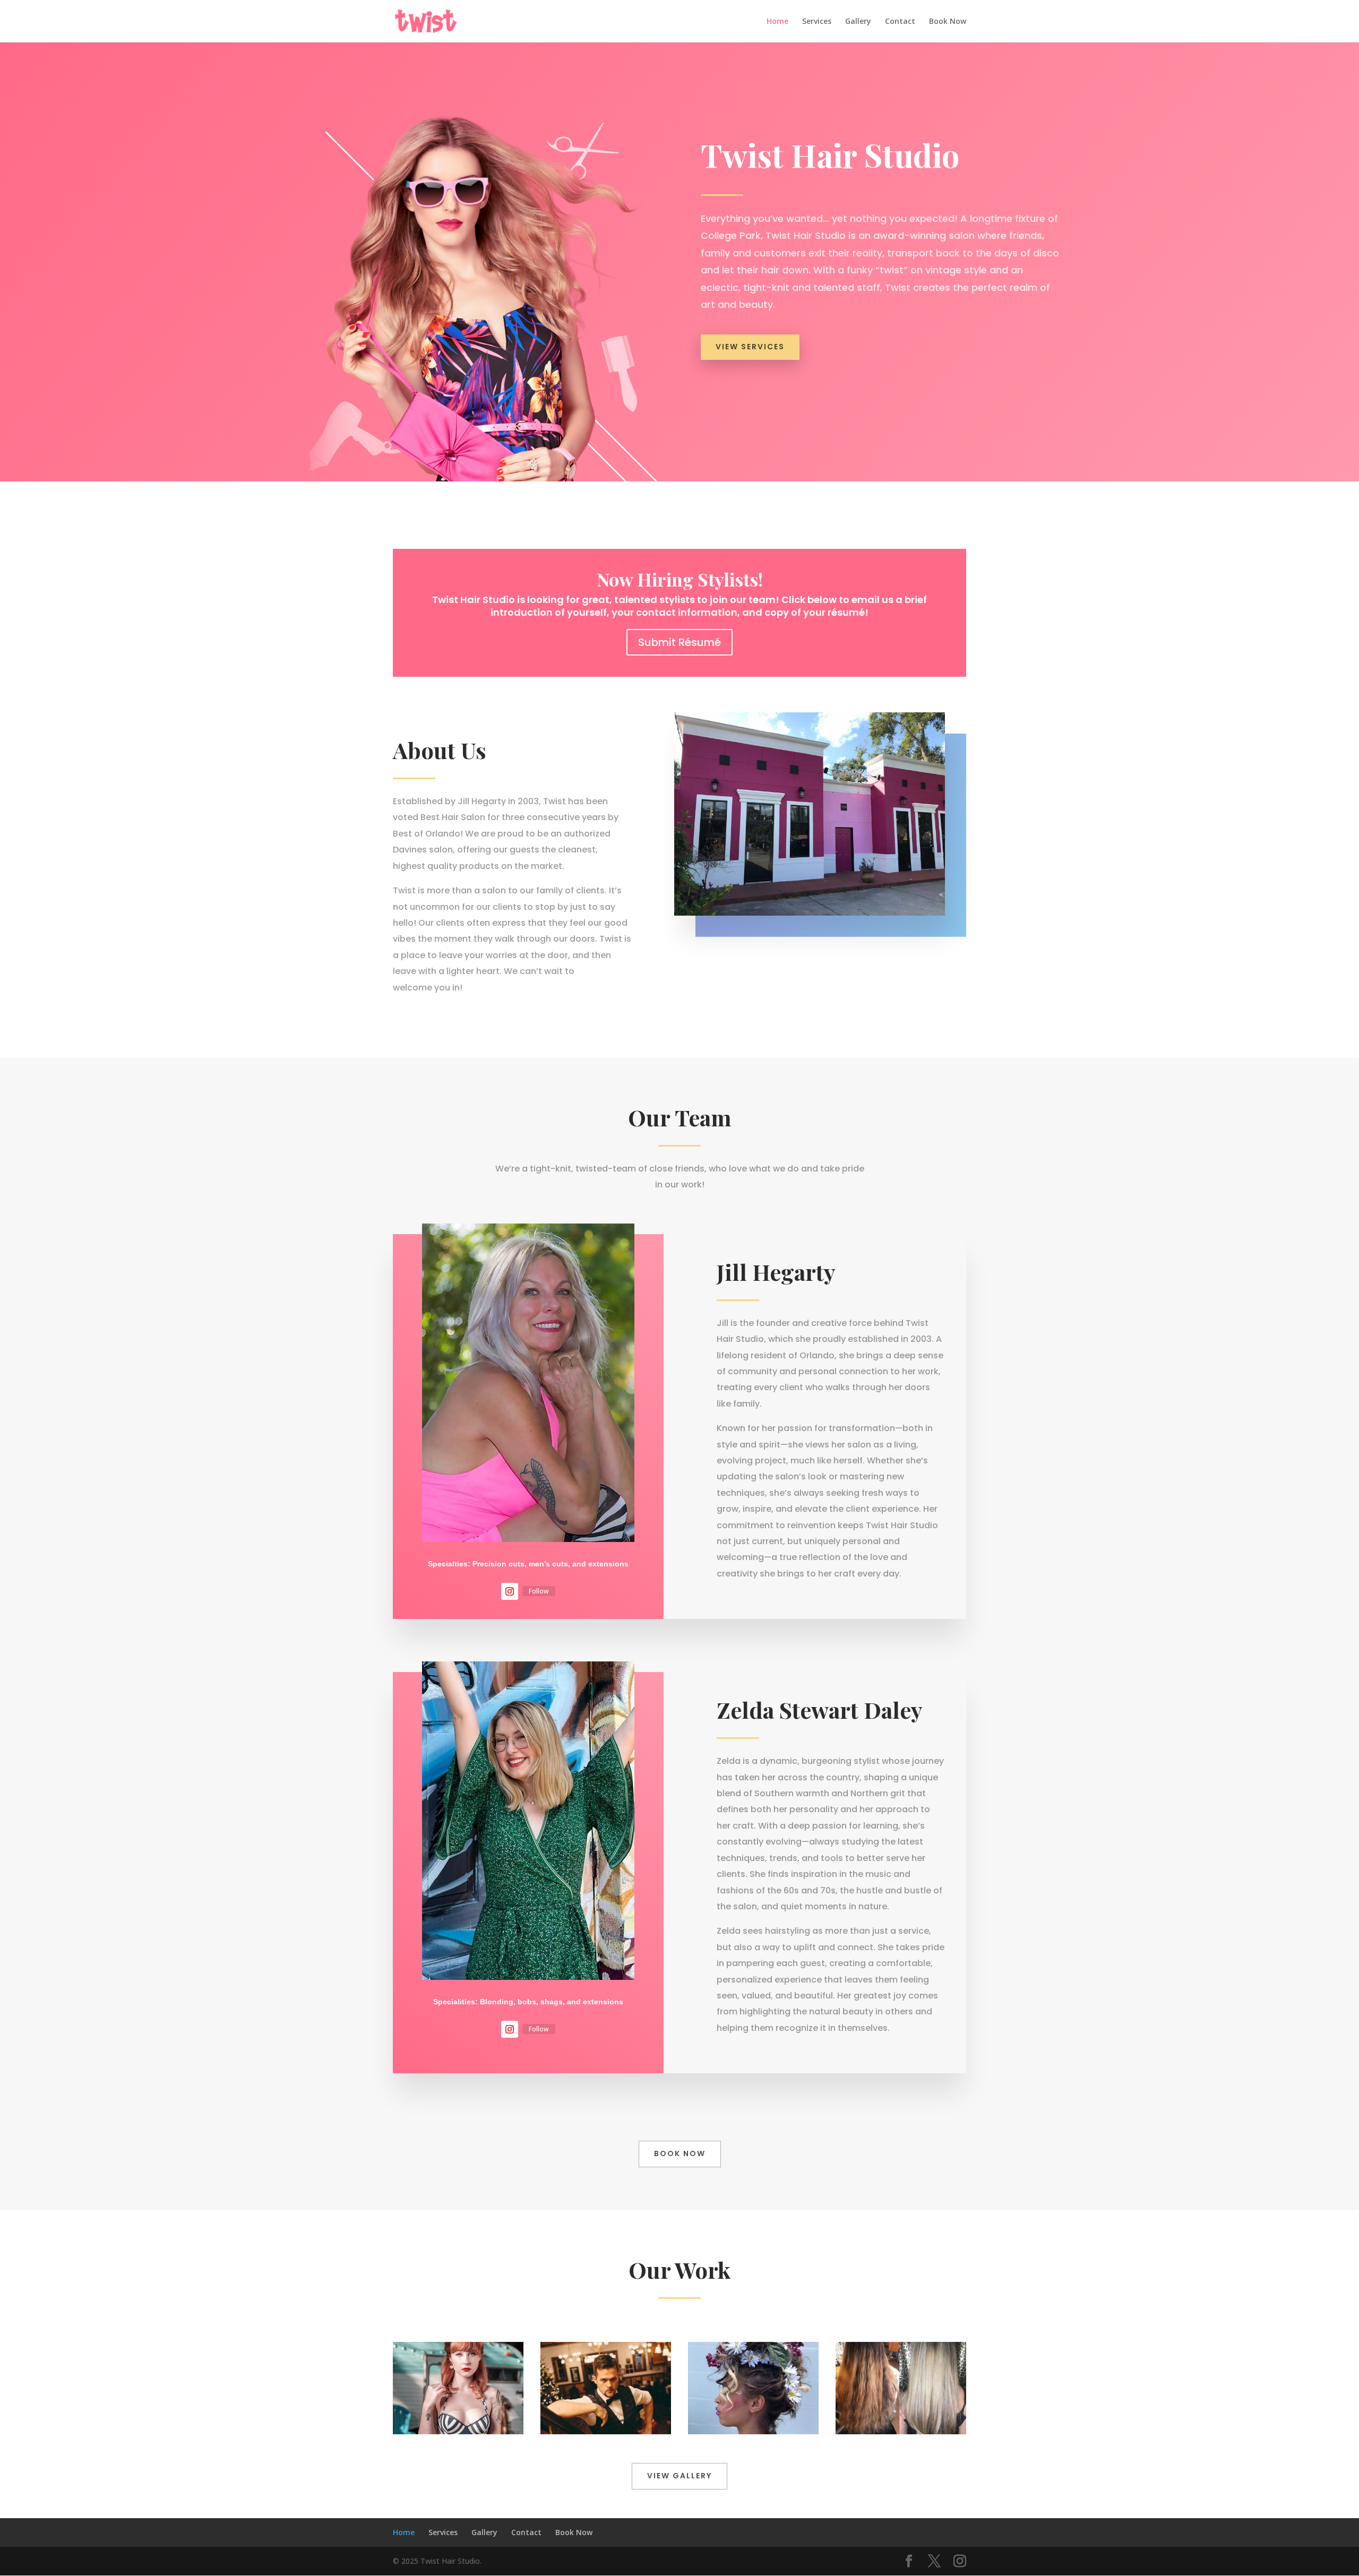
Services (817, 22)
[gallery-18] (753, 2431)
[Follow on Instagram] (510, 1591)
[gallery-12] (606, 2431)
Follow (539, 1591)
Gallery (858, 22)
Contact (900, 22)
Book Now (948, 22)
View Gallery (679, 2476)
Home (777, 22)
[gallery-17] (901, 2431)
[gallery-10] (458, 2431)
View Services (750, 347)
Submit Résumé (679, 642)
